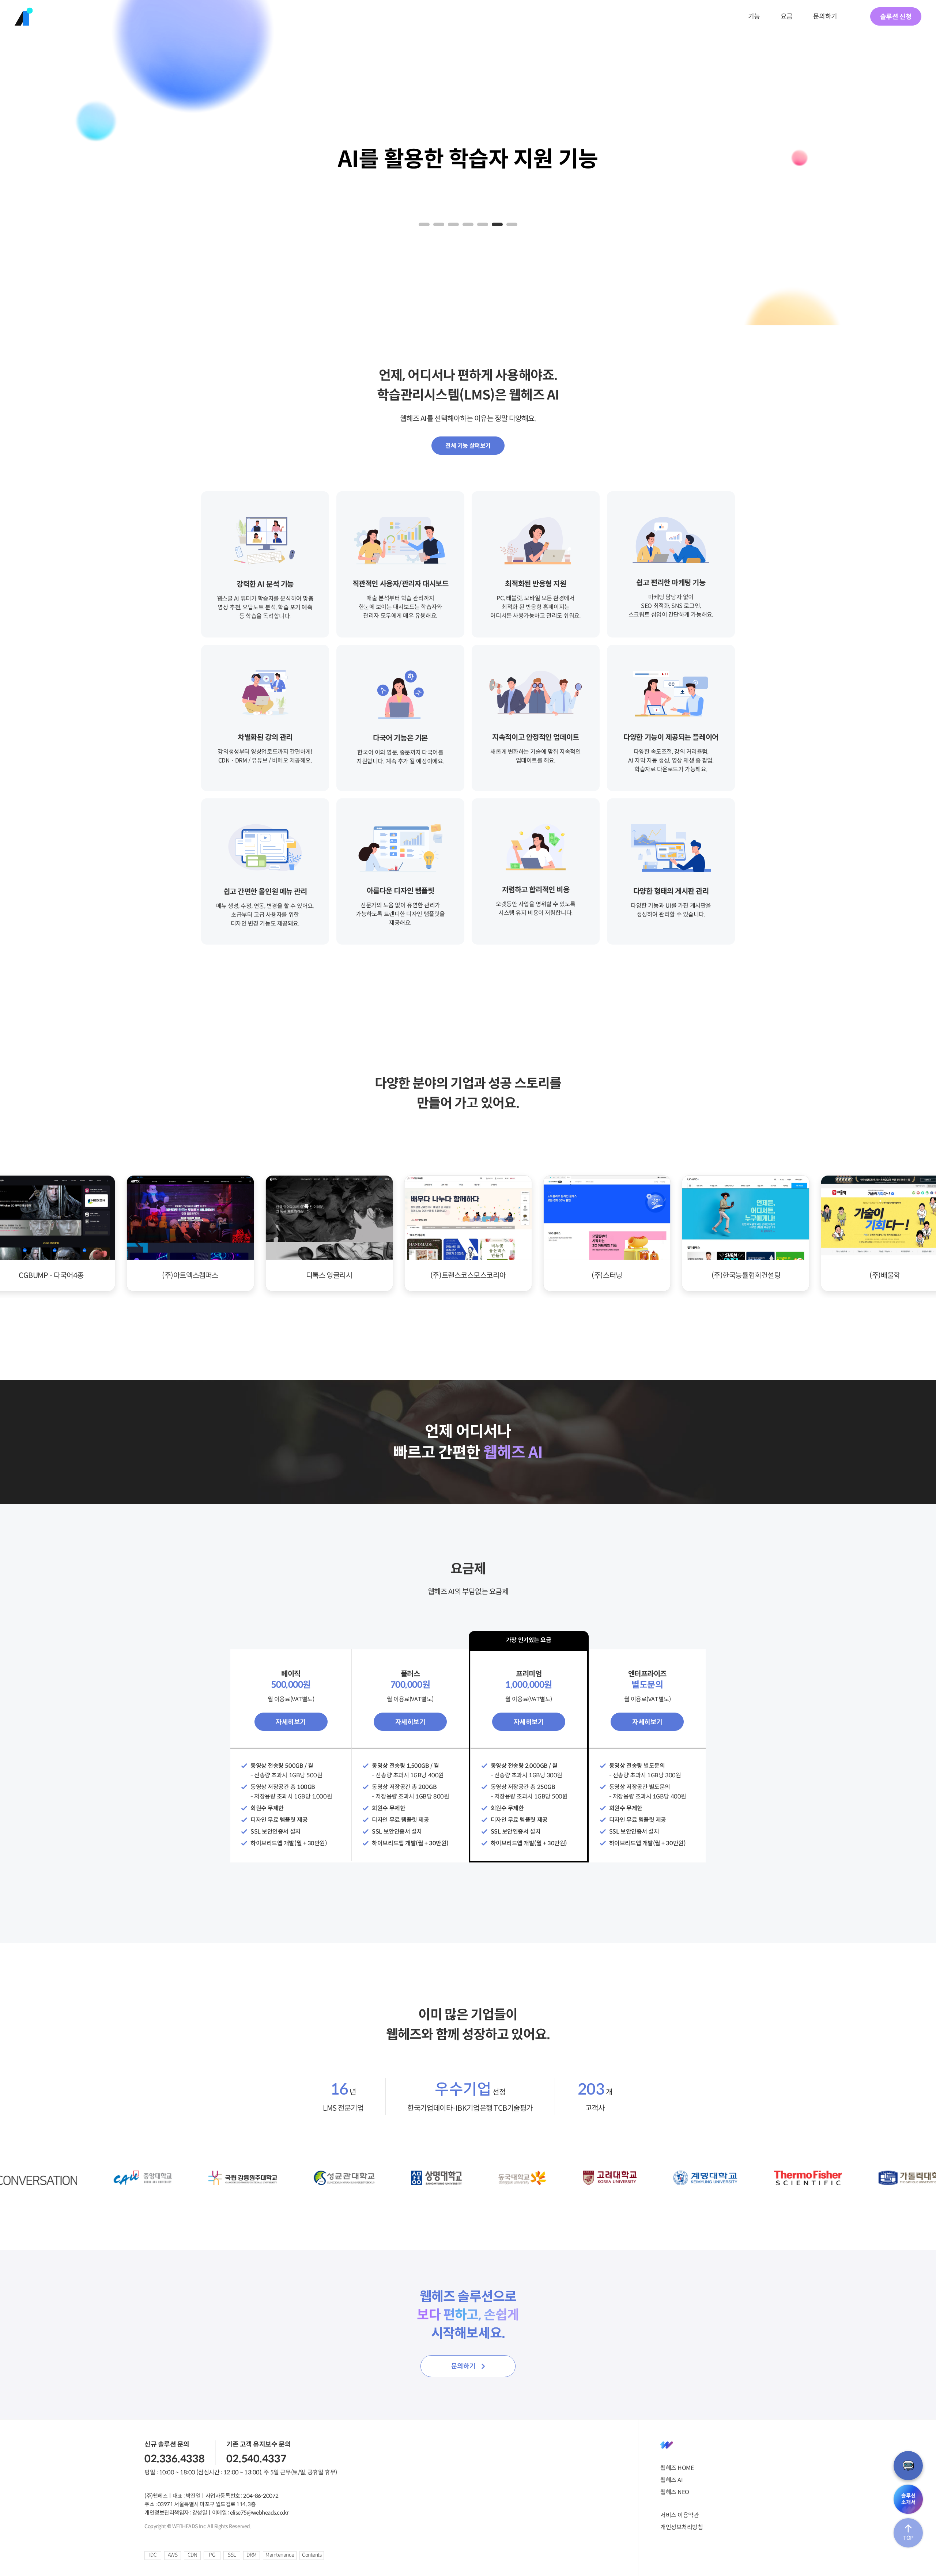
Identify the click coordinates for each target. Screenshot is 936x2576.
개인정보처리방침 (682, 2527)
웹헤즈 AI (671, 2480)
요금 (787, 16)
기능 (754, 16)
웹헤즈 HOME (677, 2468)
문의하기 (825, 16)
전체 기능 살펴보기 (468, 446)
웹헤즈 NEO (675, 2492)
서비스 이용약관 (680, 2515)
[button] (424, 224)
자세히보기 (291, 1722)
